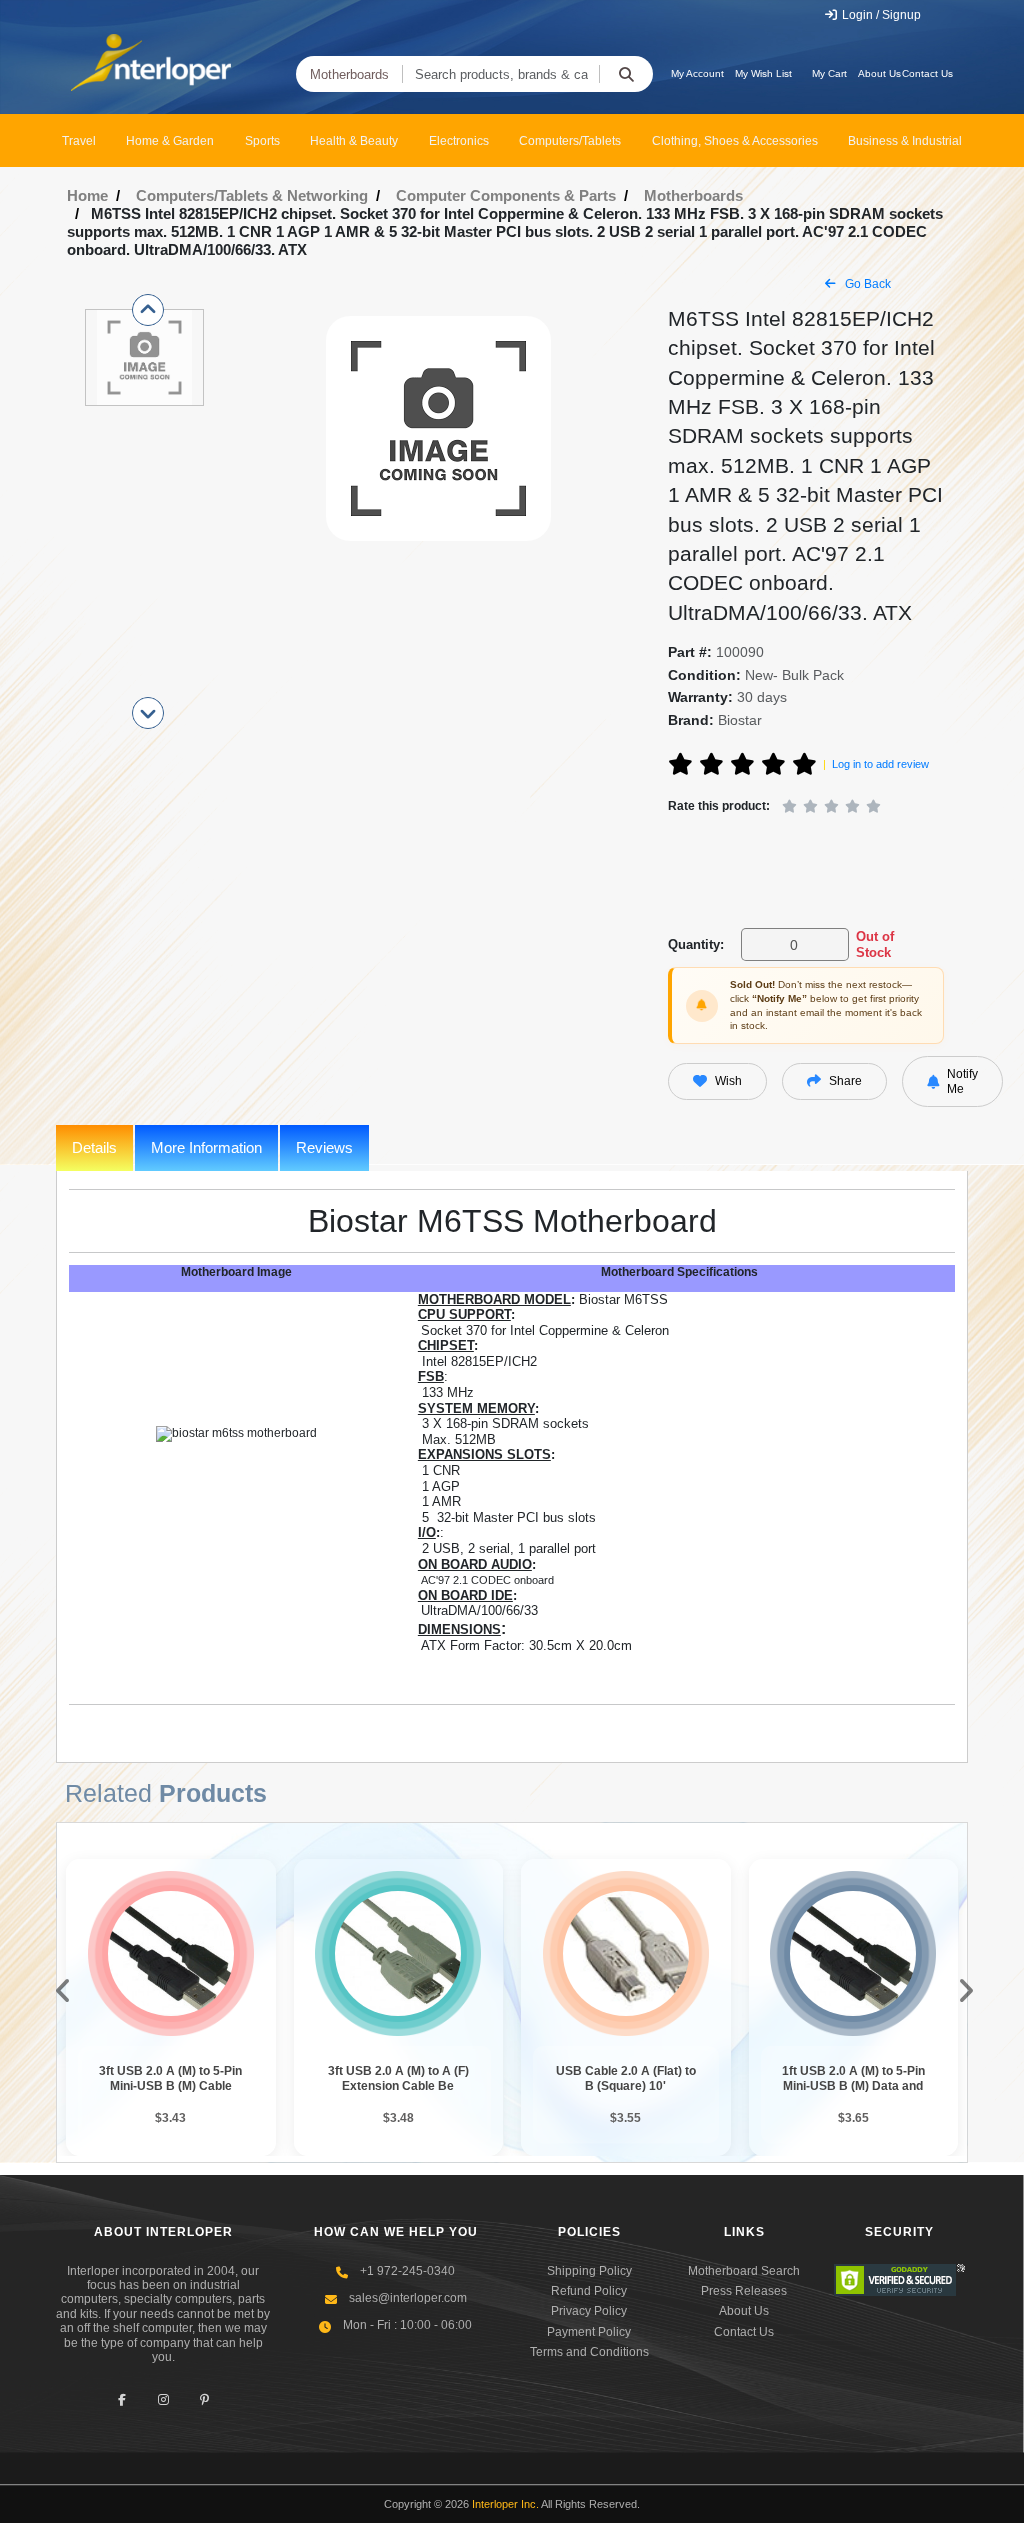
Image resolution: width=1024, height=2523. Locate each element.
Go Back (866, 284)
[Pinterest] (204, 2399)
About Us (879, 73)
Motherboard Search (744, 2271)
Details (94, 1147)
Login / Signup (880, 15)
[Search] (626, 74)
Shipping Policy (589, 2271)
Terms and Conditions (589, 2352)
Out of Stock (875, 944)
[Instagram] (163, 2399)
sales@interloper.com (408, 2298)
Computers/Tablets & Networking (252, 195)
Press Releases (744, 2291)
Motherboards (349, 74)
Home (87, 195)
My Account (697, 73)
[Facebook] (122, 2399)
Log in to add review (880, 764)
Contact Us (927, 73)
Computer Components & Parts (506, 195)
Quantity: (696, 944)
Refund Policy (589, 2291)
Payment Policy (589, 2332)
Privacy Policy (589, 2311)
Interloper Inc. (505, 2504)
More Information (206, 1147)
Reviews (324, 1147)
